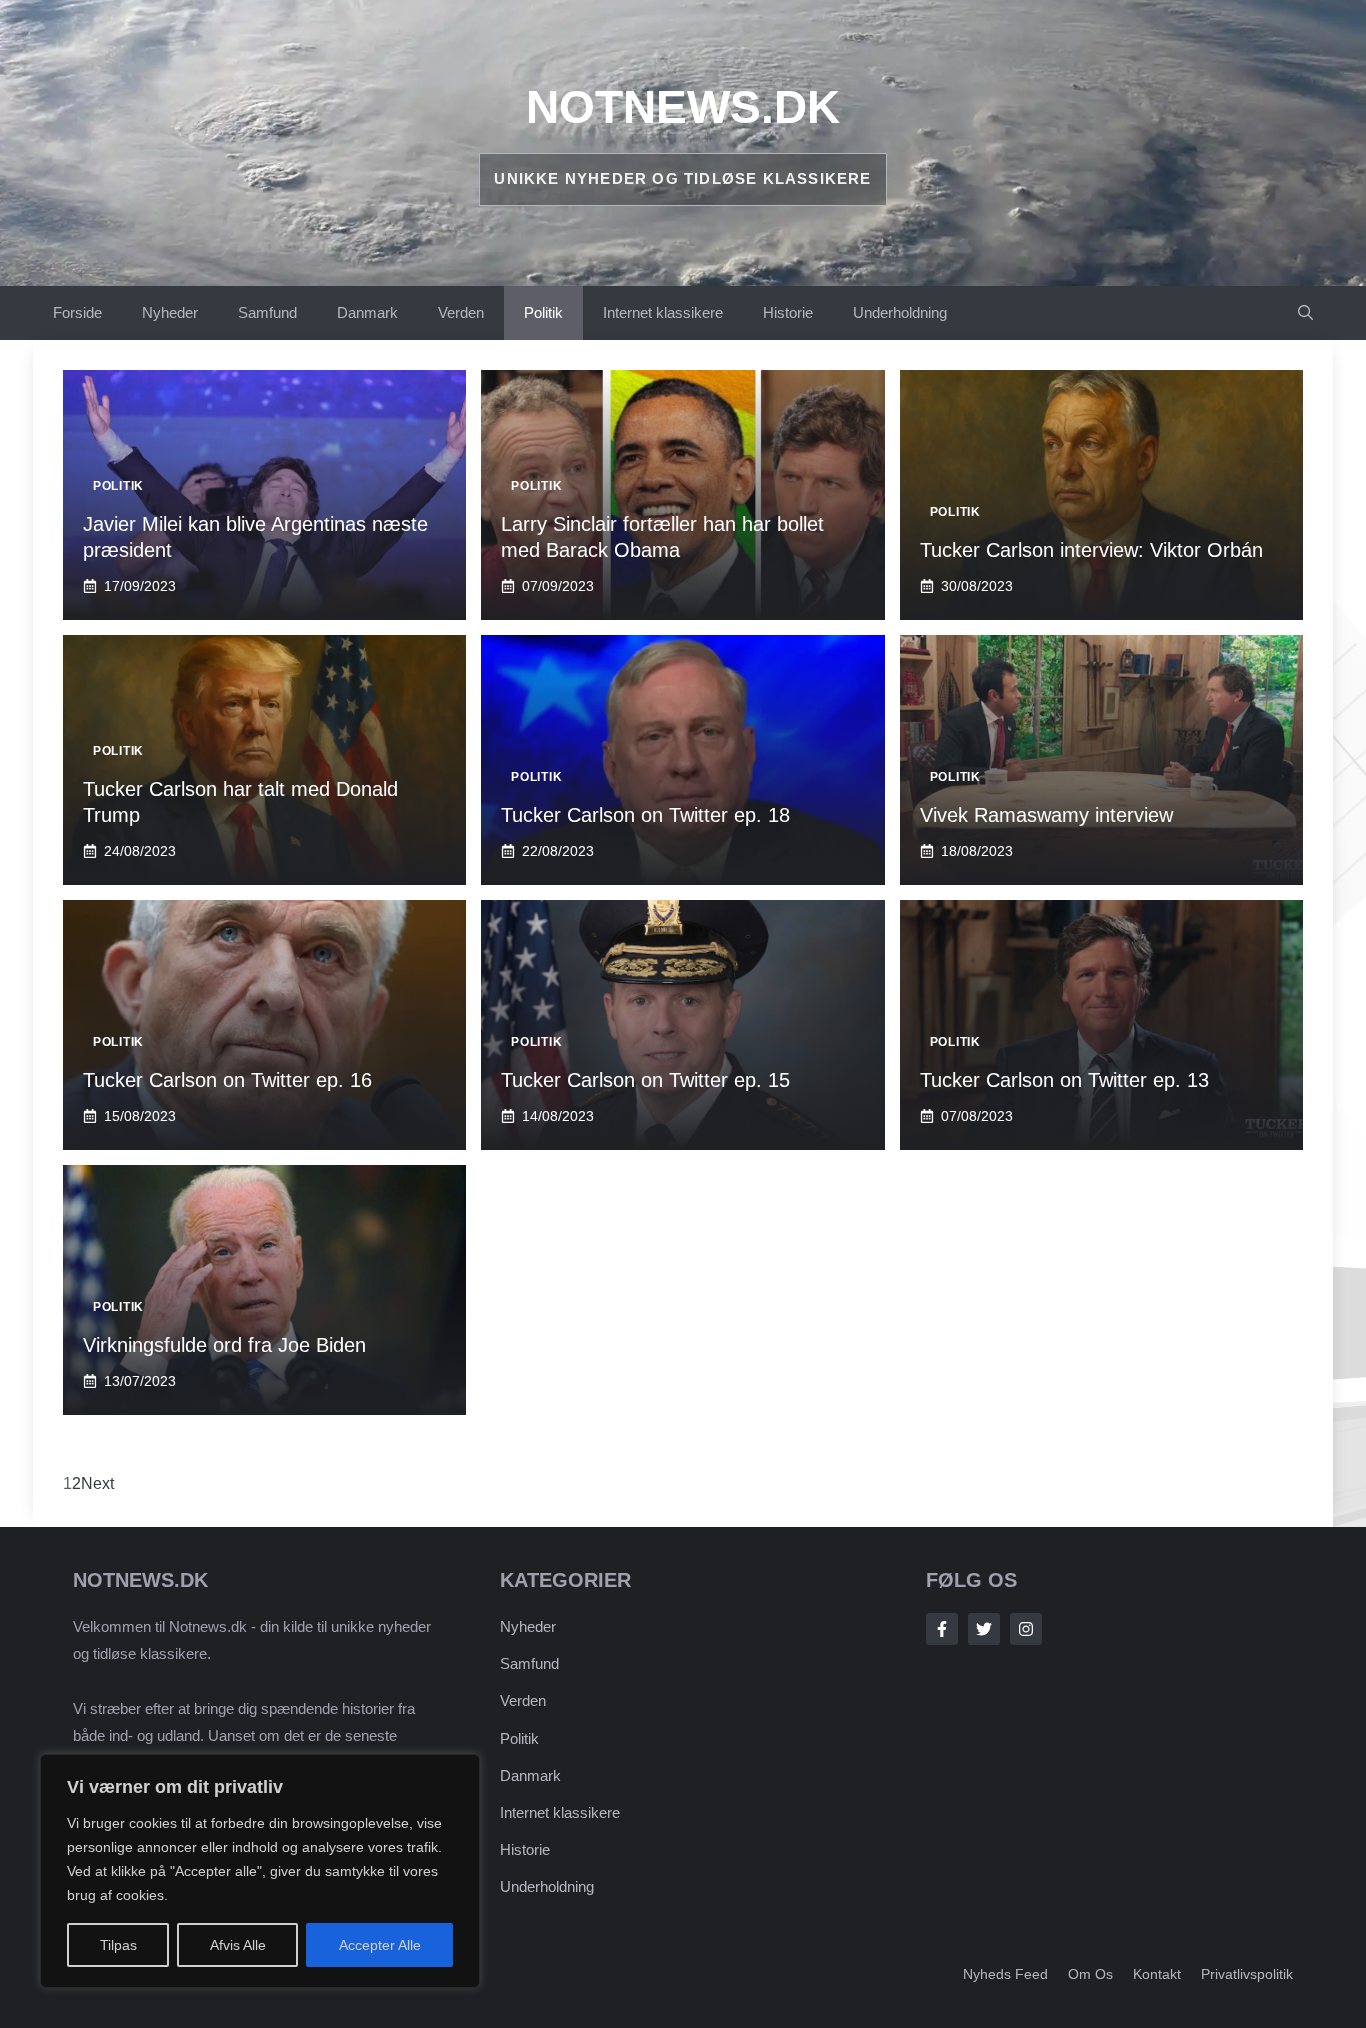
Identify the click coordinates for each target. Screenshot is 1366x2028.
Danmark (367, 312)
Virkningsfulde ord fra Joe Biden (224, 1345)
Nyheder (170, 312)
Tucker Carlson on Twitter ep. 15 (645, 1080)
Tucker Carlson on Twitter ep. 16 (227, 1080)
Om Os (1090, 1974)
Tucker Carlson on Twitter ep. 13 (1064, 1080)
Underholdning (900, 312)
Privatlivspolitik (1247, 1974)
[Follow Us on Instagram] (1026, 1629)
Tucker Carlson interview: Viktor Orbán (1091, 550)
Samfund (267, 312)
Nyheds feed (1005, 1974)
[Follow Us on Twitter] (984, 1629)
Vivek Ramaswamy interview (1046, 815)
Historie (788, 312)
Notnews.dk (683, 107)
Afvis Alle (238, 1945)
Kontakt (1157, 1974)
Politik (543, 312)
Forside (77, 312)
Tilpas (118, 1945)
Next (97, 1483)
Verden (461, 312)
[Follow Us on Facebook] (942, 1629)
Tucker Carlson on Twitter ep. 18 (645, 815)
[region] (260, 1871)
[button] (1305, 313)
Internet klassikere (663, 312)
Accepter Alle (380, 1945)
